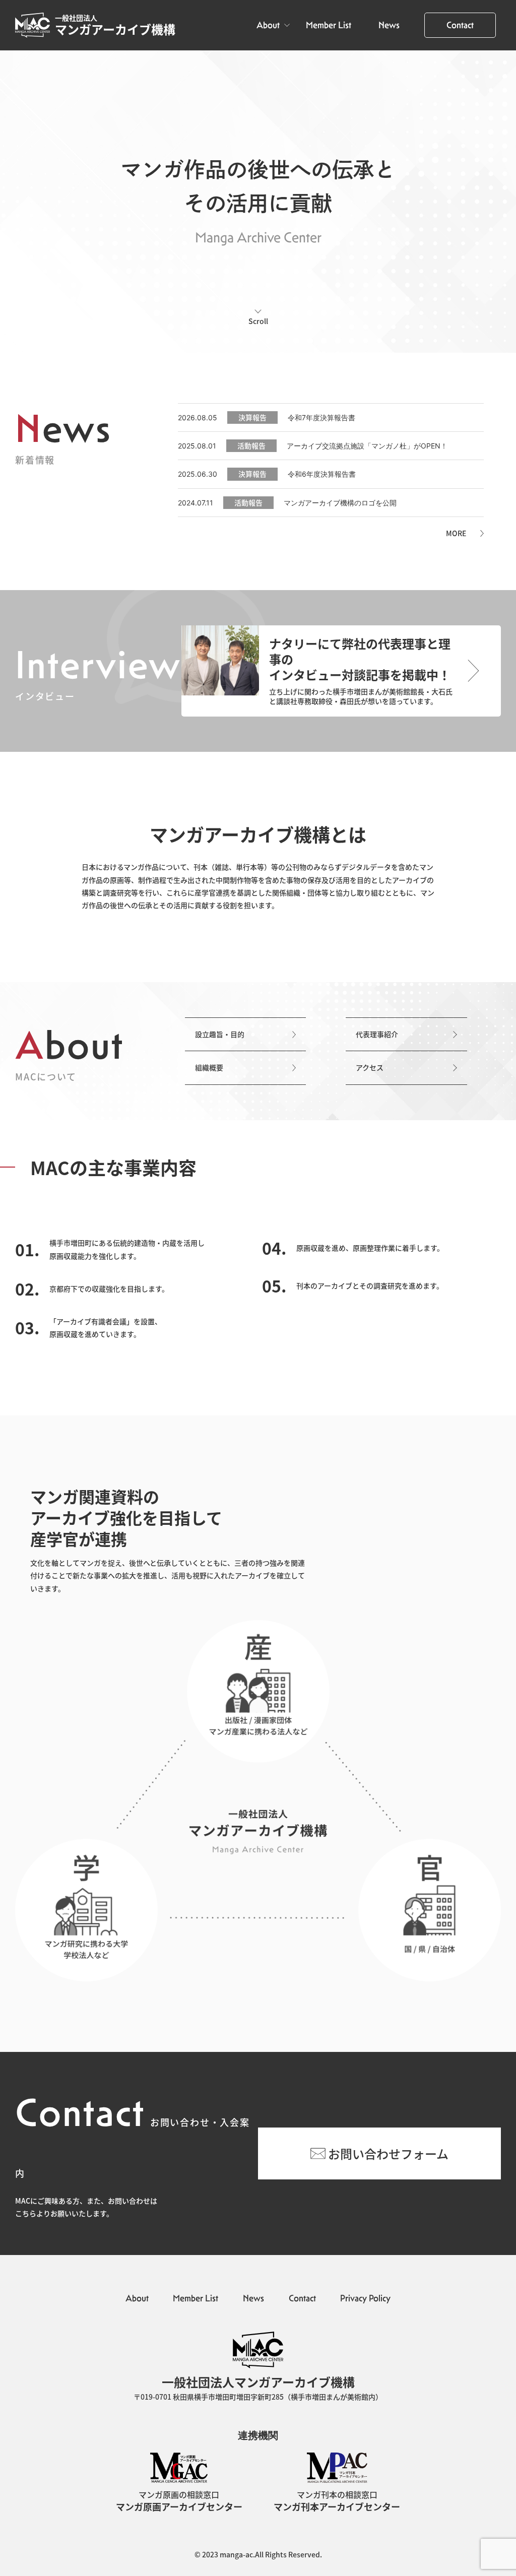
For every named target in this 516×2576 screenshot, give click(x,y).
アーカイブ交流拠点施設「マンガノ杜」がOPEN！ (367, 446)
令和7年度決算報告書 (321, 417)
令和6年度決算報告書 (322, 474)
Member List (329, 25)
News (389, 25)
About (268, 25)
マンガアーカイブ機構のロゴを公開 (340, 503)
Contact (460, 25)
